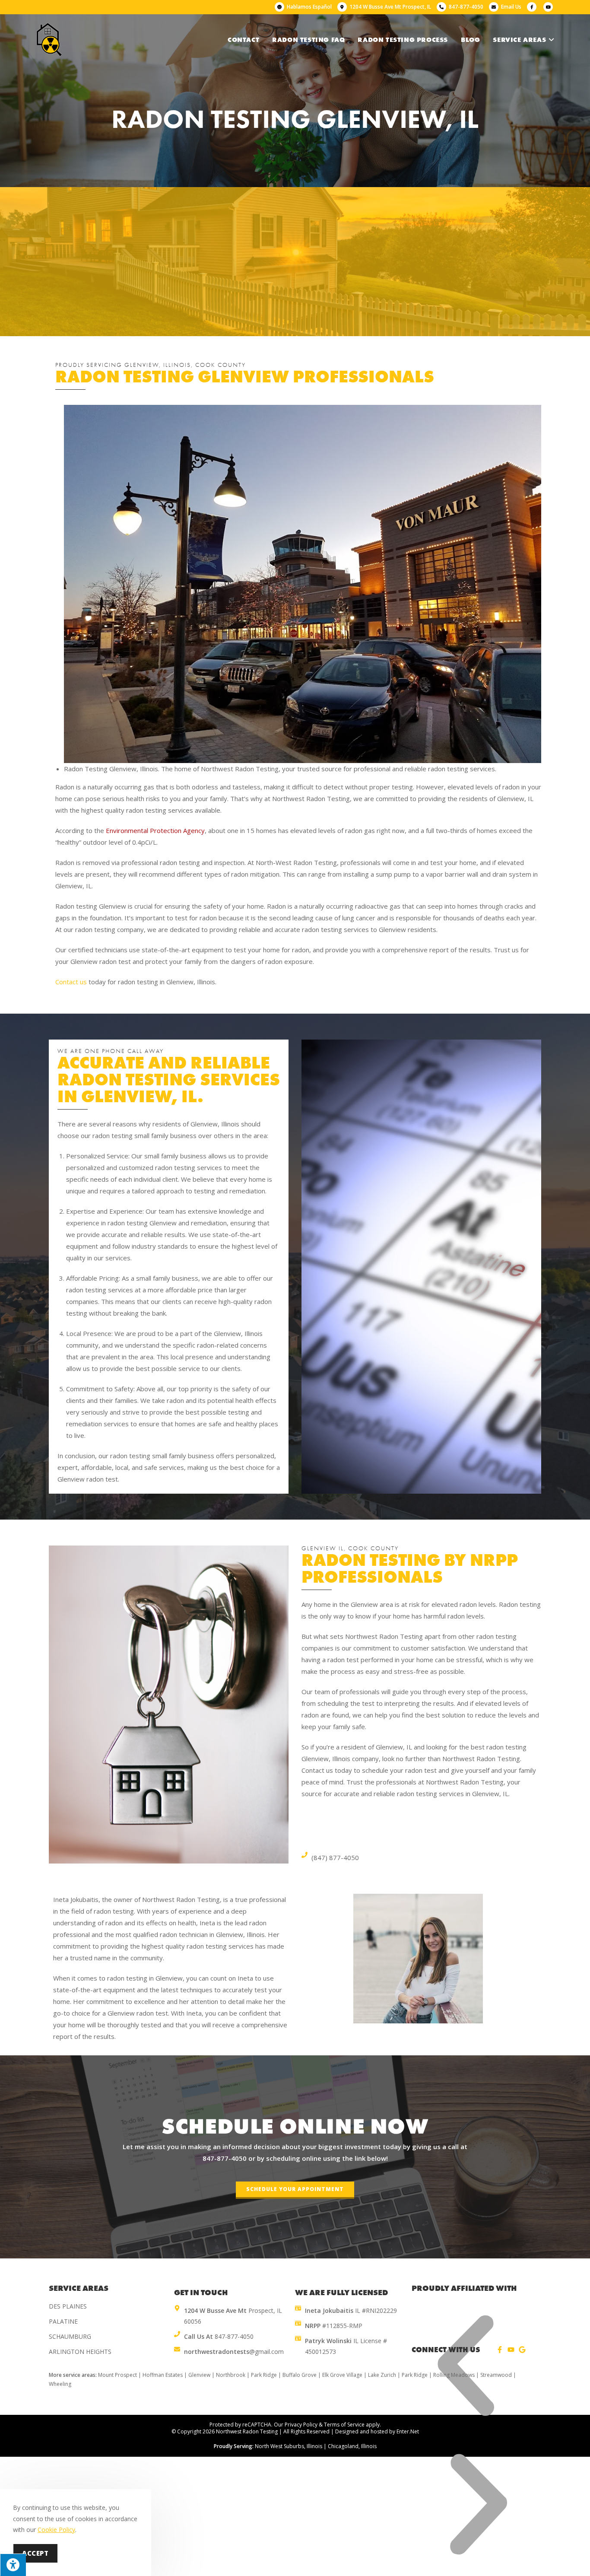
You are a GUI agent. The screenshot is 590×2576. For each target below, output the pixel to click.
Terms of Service (344, 2425)
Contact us (71, 982)
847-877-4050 (225, 2158)
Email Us (511, 7)
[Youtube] (511, 2350)
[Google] (522, 2350)
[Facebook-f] (500, 2350)
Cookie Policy (56, 2530)
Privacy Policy (301, 2425)
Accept (35, 2553)
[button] (295, 2190)
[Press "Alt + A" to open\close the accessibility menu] (13, 2565)
